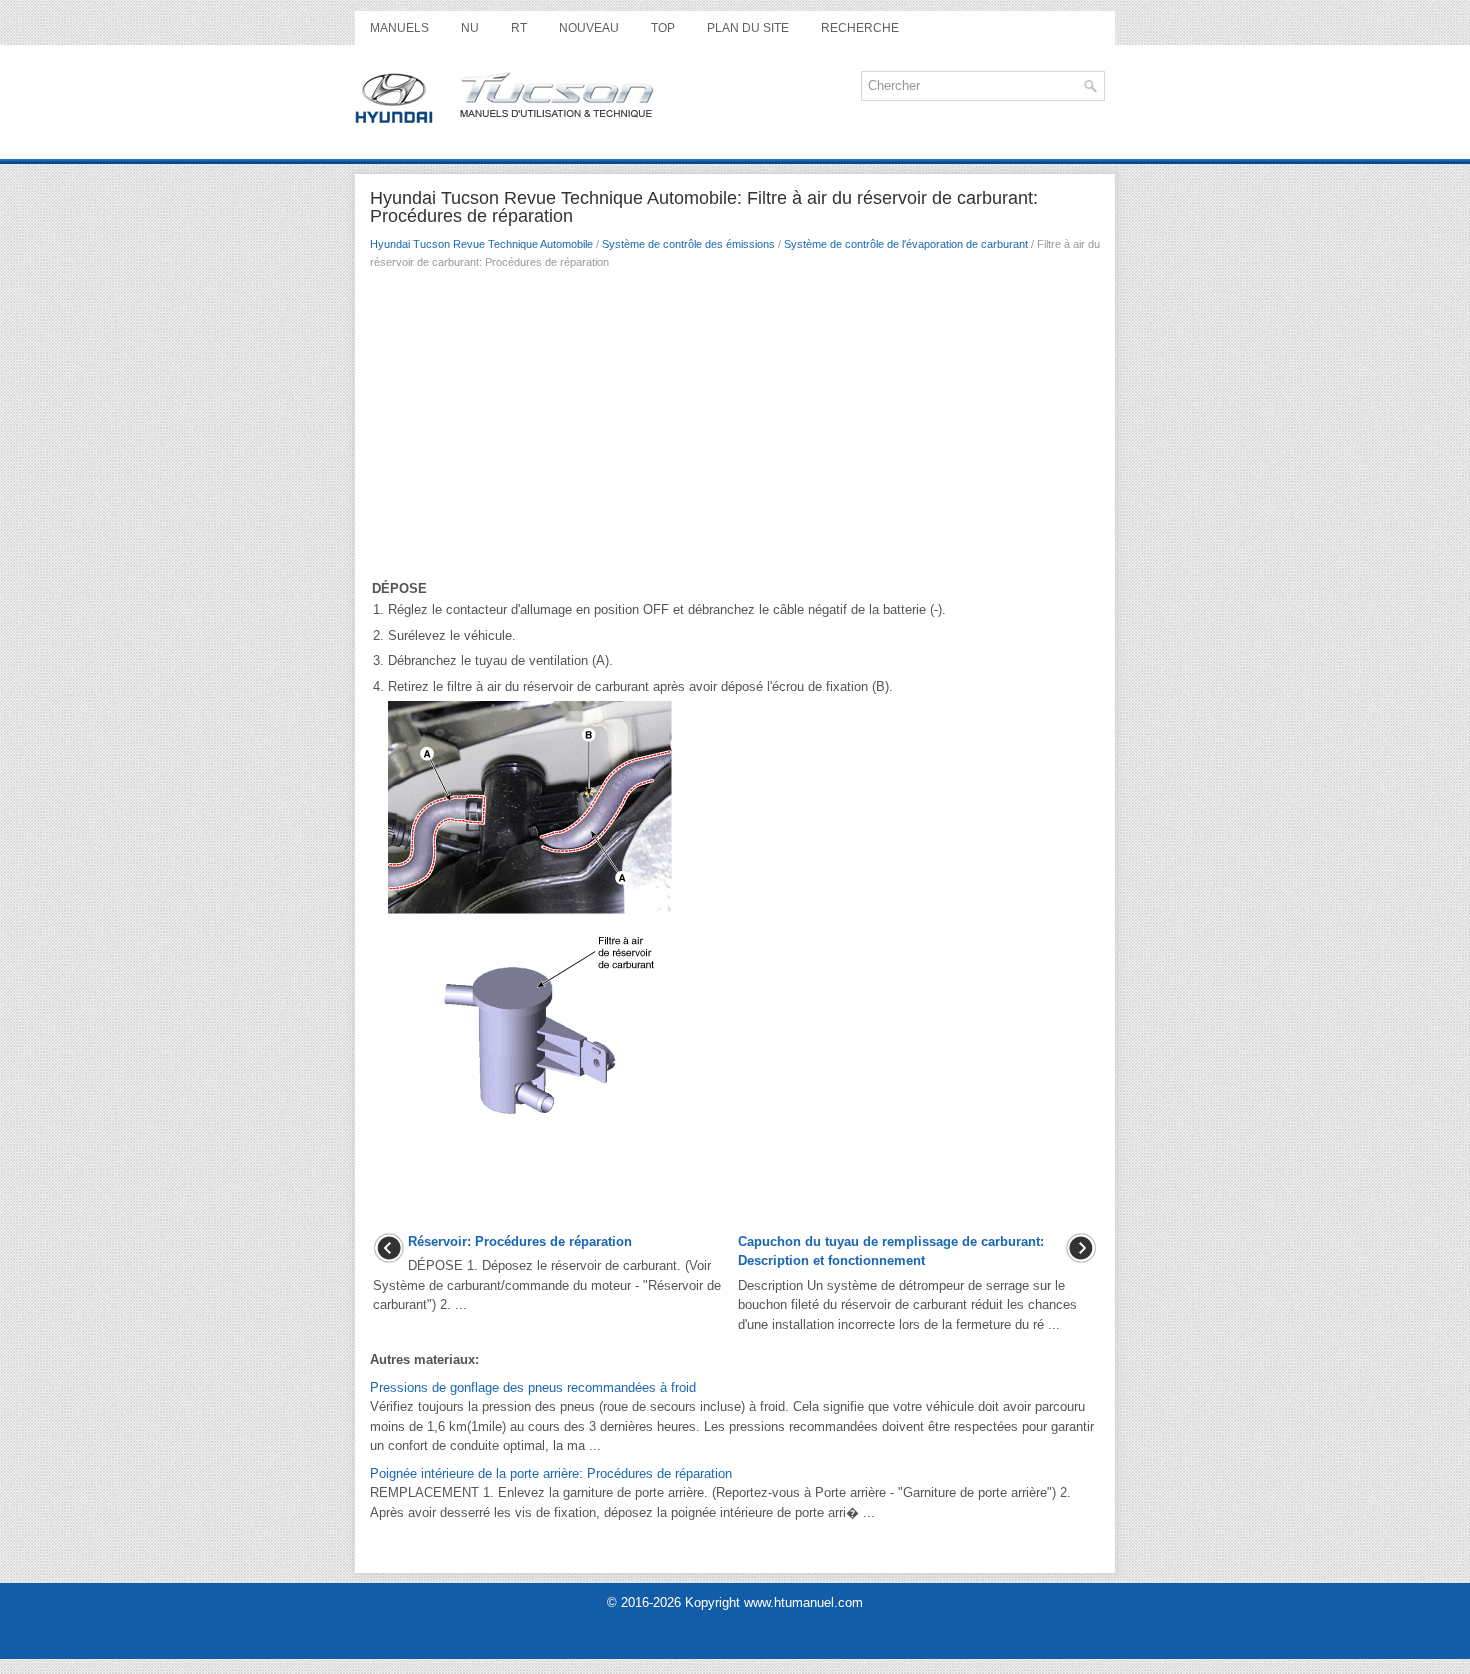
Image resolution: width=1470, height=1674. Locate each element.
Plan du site (748, 28)
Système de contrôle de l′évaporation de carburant (906, 244)
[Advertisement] (735, 429)
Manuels (399, 28)
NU (470, 28)
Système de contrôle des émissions (688, 244)
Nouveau (589, 28)
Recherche (860, 28)
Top (663, 28)
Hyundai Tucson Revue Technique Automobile (481, 244)
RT (519, 28)
